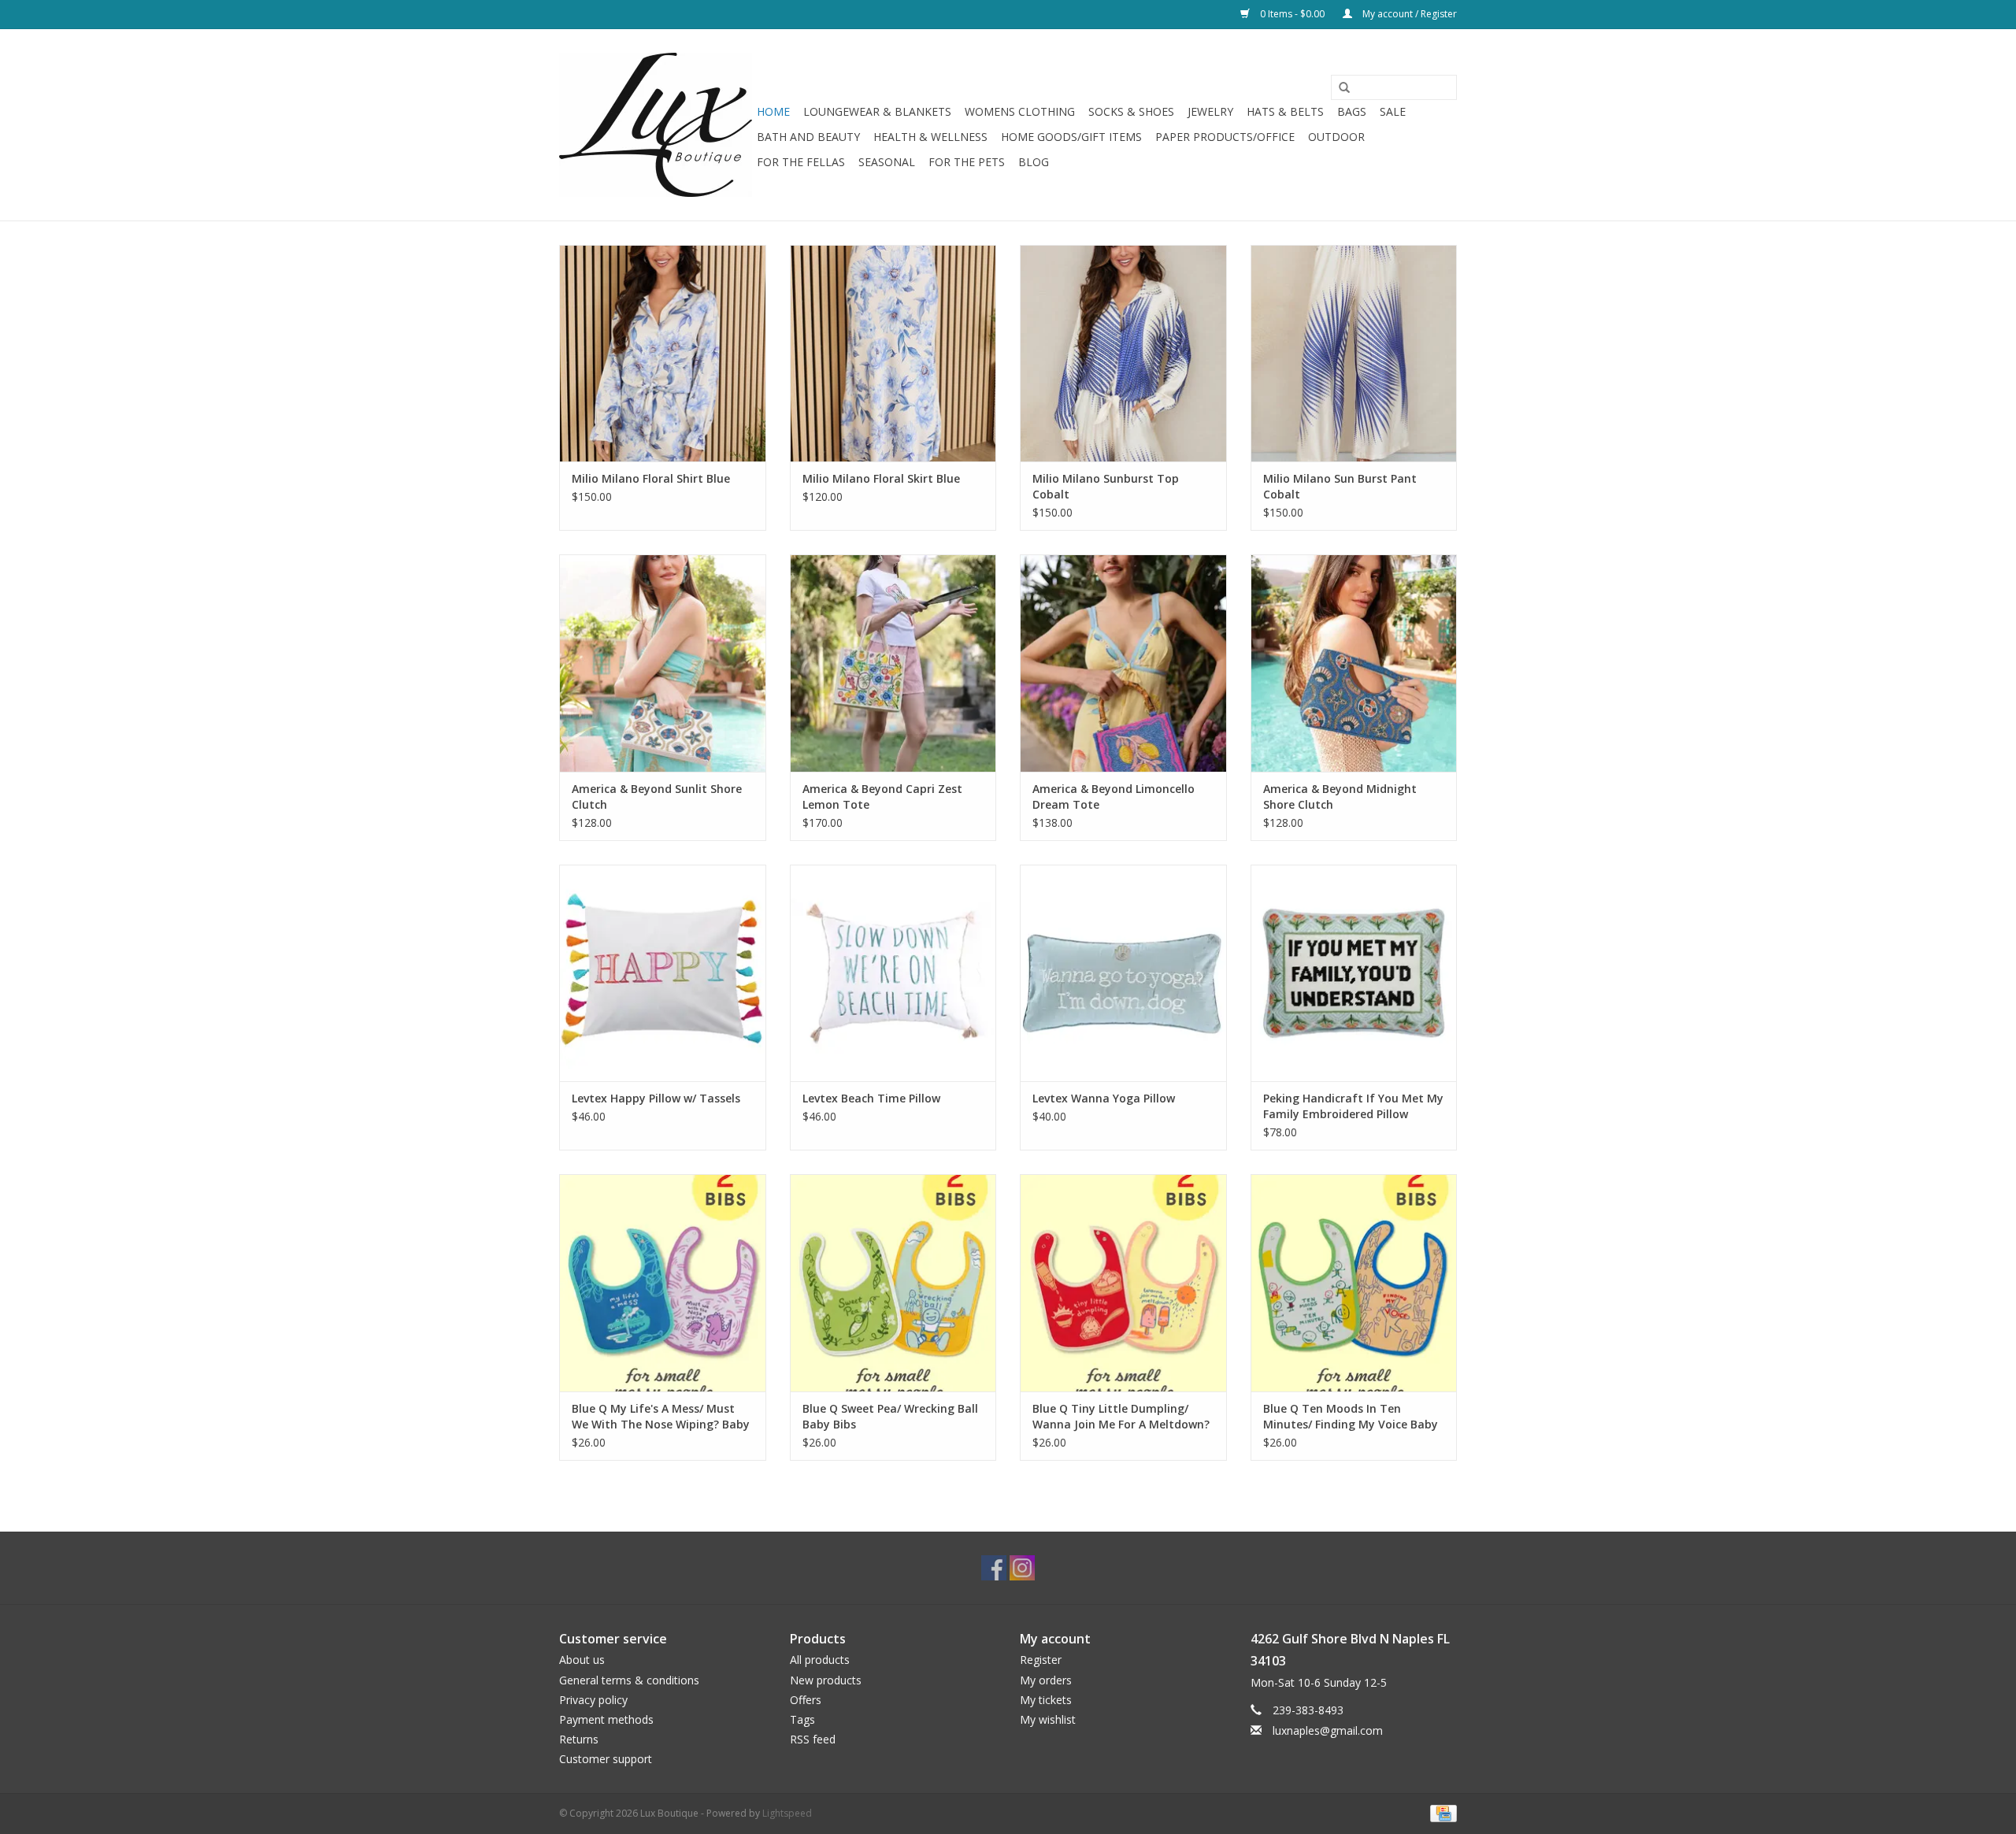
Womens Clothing (1020, 111)
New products (826, 1680)
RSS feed (813, 1739)
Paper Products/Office (1225, 137)
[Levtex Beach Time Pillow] (893, 973)
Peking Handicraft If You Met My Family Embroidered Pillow (1353, 1106)
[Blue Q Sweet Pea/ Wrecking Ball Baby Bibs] (893, 1282)
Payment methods (606, 1719)
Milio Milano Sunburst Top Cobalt (1106, 486)
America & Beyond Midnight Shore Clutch (1340, 797)
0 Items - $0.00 (1292, 14)
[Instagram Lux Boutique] (1022, 1568)
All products (820, 1660)
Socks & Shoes (1131, 111)
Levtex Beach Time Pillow (871, 1098)
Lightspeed (787, 1813)
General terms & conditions (629, 1680)
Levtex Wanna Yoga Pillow (1104, 1098)
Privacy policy (593, 1700)
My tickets (1046, 1700)
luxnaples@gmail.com (1328, 1730)
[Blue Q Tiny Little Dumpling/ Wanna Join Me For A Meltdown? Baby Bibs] (1123, 1282)
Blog (1034, 162)
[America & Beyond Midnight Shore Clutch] (1354, 663)
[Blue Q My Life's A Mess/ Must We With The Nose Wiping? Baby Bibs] (663, 1282)
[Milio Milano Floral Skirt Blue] (893, 353)
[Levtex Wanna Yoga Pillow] (1123, 973)
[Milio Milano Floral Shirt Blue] (663, 353)
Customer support (606, 1759)
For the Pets (967, 162)
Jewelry (1210, 111)
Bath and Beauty (808, 137)
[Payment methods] (1441, 1812)
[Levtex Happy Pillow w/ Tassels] (663, 973)
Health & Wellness (930, 137)
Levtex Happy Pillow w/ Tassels (656, 1098)
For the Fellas (801, 162)
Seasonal (887, 162)
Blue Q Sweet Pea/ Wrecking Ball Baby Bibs (890, 1416)
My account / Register (1408, 14)
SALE (1393, 111)
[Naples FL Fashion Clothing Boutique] (656, 125)
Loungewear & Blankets (877, 111)
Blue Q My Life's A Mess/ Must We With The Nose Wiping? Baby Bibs (661, 1417)
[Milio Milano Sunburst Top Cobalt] (1123, 353)
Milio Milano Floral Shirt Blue (651, 478)
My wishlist (1048, 1719)
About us (582, 1660)
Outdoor (1336, 137)
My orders (1046, 1680)
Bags (1352, 111)
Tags (802, 1719)
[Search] (1339, 88)
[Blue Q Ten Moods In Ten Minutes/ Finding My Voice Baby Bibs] (1354, 1282)
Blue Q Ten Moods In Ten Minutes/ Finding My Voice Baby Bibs (1351, 1417)
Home (773, 111)
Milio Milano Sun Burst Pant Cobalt (1340, 486)
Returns (579, 1739)
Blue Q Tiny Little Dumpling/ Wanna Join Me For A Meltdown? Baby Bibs (1121, 1417)
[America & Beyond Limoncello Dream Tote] (1123, 663)
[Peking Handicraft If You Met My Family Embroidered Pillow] (1354, 973)
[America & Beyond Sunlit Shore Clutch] (663, 663)
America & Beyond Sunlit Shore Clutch (657, 797)
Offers (806, 1700)
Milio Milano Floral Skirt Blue (881, 478)
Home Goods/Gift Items (1071, 137)
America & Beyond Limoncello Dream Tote (1114, 797)
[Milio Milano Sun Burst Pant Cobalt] (1354, 353)
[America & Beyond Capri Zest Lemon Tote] (893, 663)
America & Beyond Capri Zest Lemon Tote (882, 797)
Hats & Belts (1285, 111)
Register (1041, 1660)
